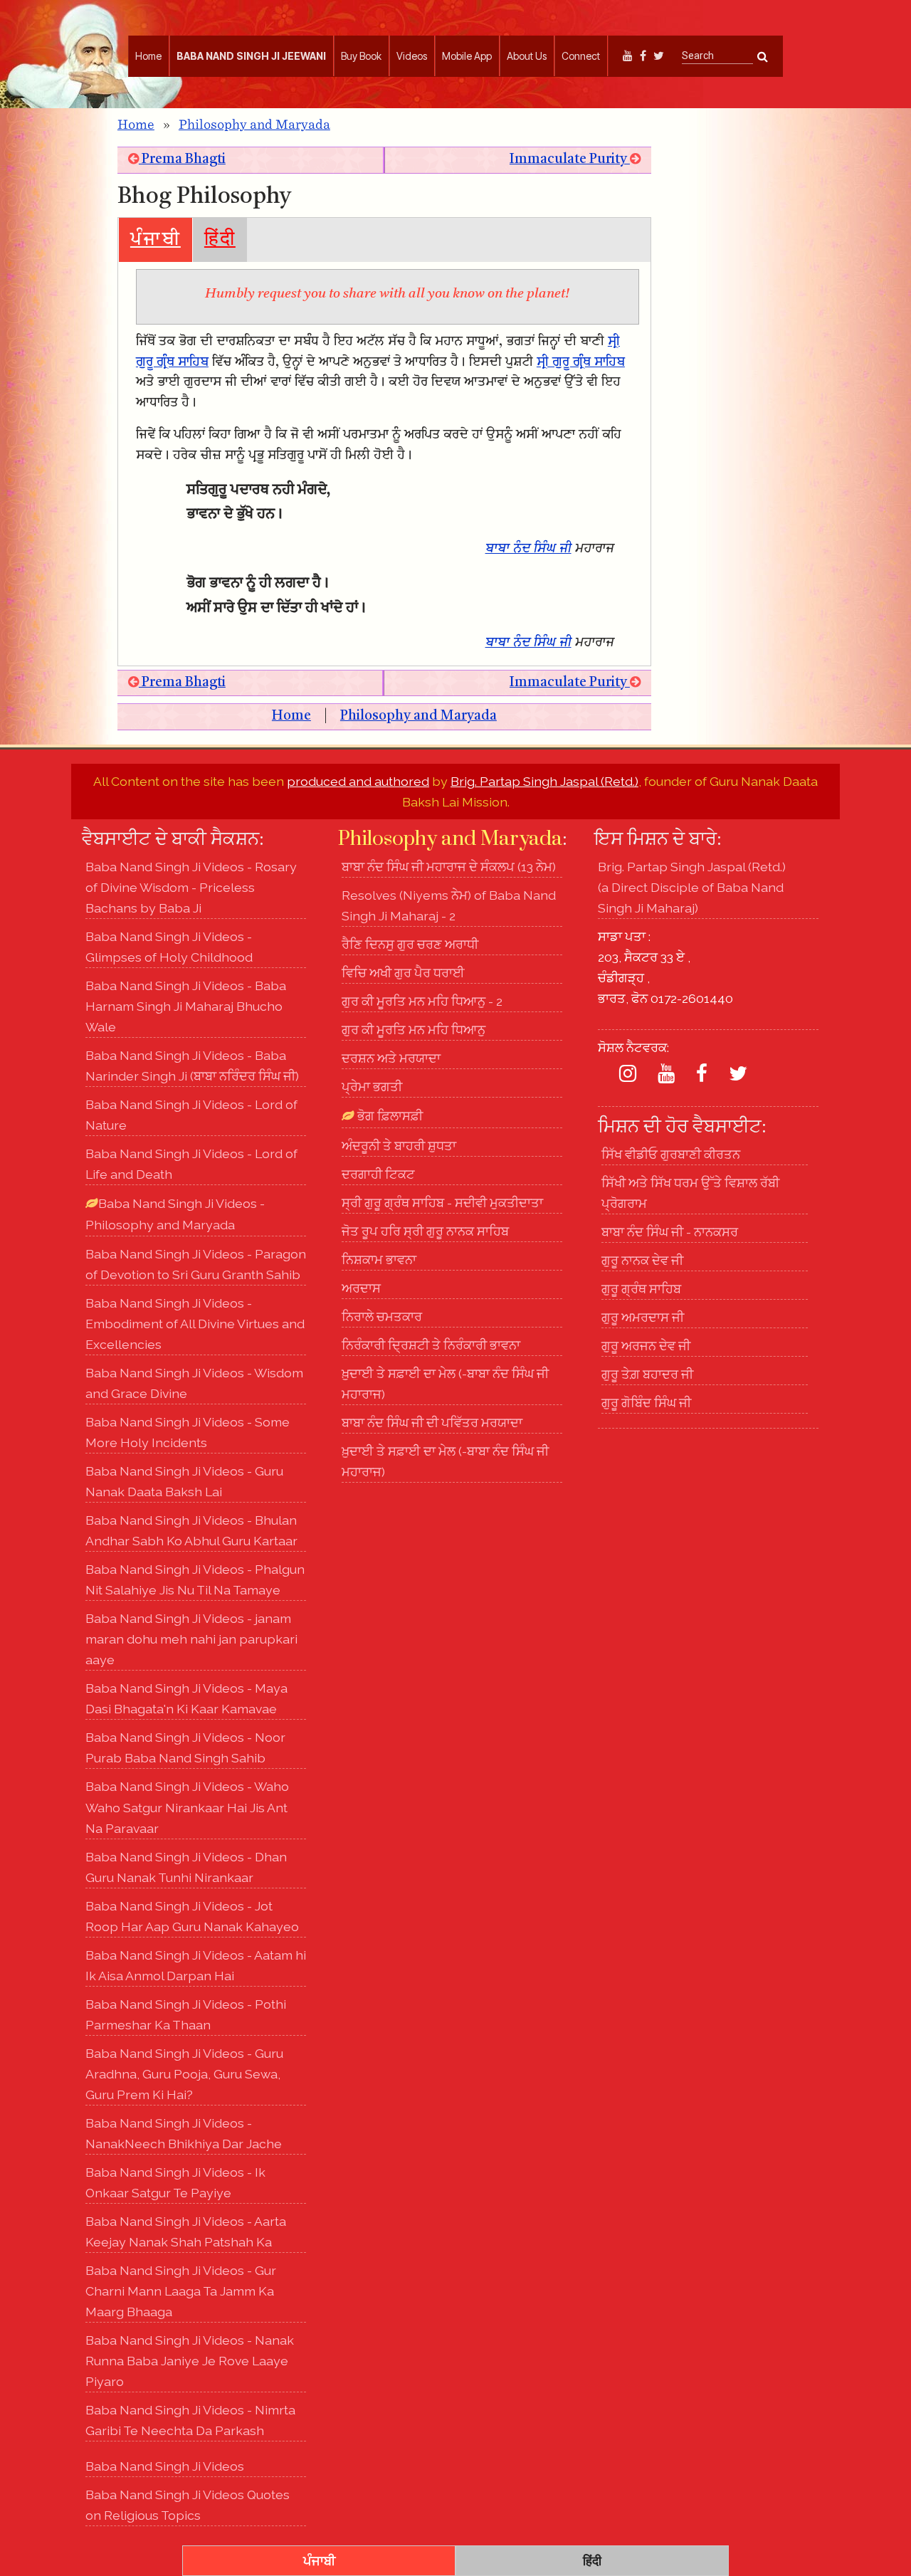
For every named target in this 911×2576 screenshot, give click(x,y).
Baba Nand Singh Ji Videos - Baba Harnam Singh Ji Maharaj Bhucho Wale (186, 1006)
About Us (527, 56)
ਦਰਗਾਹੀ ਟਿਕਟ (378, 1174)
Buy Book (361, 56)
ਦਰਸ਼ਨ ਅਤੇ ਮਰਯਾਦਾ (391, 1058)
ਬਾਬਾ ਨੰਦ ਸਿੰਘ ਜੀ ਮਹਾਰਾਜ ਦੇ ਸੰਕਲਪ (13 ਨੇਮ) (449, 867)
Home (148, 56)
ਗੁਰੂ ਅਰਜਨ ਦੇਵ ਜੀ (646, 1346)
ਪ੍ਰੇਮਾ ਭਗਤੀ (372, 1087)
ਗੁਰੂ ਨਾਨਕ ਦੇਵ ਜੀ (642, 1260)
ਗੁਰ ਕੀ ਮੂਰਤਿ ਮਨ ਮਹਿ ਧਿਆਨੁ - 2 (422, 1001)
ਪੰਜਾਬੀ (156, 240)
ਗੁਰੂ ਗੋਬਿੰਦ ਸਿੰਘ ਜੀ (646, 1403)
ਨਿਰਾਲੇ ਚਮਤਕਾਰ (382, 1316)
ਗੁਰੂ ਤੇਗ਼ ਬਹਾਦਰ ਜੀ (647, 1374)
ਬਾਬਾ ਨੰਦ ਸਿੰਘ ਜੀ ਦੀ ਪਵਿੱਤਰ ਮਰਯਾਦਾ (432, 1423)
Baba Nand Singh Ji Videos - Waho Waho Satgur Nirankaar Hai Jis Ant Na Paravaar (187, 1807)
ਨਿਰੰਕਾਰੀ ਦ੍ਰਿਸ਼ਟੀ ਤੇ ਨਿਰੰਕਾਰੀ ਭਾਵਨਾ (431, 1345)
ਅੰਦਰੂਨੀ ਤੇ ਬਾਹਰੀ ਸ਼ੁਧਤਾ (399, 1146)
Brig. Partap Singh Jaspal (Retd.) (544, 781)
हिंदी (220, 240)
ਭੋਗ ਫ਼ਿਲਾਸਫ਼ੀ (389, 1116)
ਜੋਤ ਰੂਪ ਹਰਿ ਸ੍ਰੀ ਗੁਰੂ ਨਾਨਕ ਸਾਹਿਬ (425, 1231)
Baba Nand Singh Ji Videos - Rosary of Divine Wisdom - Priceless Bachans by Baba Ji (191, 887)
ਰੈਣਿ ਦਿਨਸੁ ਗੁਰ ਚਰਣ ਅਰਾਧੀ (410, 944)
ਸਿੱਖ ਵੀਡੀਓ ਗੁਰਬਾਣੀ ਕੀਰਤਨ (671, 1154)
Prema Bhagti (182, 160)
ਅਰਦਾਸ (361, 1288)
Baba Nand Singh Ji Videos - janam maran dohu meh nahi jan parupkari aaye (191, 1639)
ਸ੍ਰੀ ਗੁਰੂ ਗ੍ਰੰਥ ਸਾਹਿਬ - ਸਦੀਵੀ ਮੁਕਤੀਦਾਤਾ (442, 1203)
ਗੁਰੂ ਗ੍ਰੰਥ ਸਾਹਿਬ (641, 1289)
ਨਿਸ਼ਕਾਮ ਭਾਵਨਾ (379, 1260)
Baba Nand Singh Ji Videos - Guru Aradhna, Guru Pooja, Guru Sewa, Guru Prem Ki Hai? (184, 2074)
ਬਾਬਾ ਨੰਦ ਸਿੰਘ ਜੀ (528, 549)
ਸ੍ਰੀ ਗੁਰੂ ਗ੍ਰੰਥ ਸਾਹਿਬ (581, 363)
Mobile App (467, 56)
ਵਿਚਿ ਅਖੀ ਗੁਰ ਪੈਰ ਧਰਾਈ (403, 973)
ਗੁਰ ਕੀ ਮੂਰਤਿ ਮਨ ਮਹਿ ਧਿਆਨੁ (414, 1030)
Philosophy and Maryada (254, 125)
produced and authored (358, 781)
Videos (412, 56)
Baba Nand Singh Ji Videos (165, 2466)
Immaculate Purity (570, 160)
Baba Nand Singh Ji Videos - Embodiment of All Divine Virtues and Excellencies (195, 1324)
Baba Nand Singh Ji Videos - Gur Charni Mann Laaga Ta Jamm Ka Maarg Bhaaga (181, 2291)
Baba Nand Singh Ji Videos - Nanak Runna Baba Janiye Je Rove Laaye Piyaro (190, 2361)
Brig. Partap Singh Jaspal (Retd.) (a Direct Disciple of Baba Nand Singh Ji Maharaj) (692, 887)
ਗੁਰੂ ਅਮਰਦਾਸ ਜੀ (643, 1317)
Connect (581, 56)
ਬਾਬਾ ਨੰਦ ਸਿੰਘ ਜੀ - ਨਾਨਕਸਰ (670, 1232)
